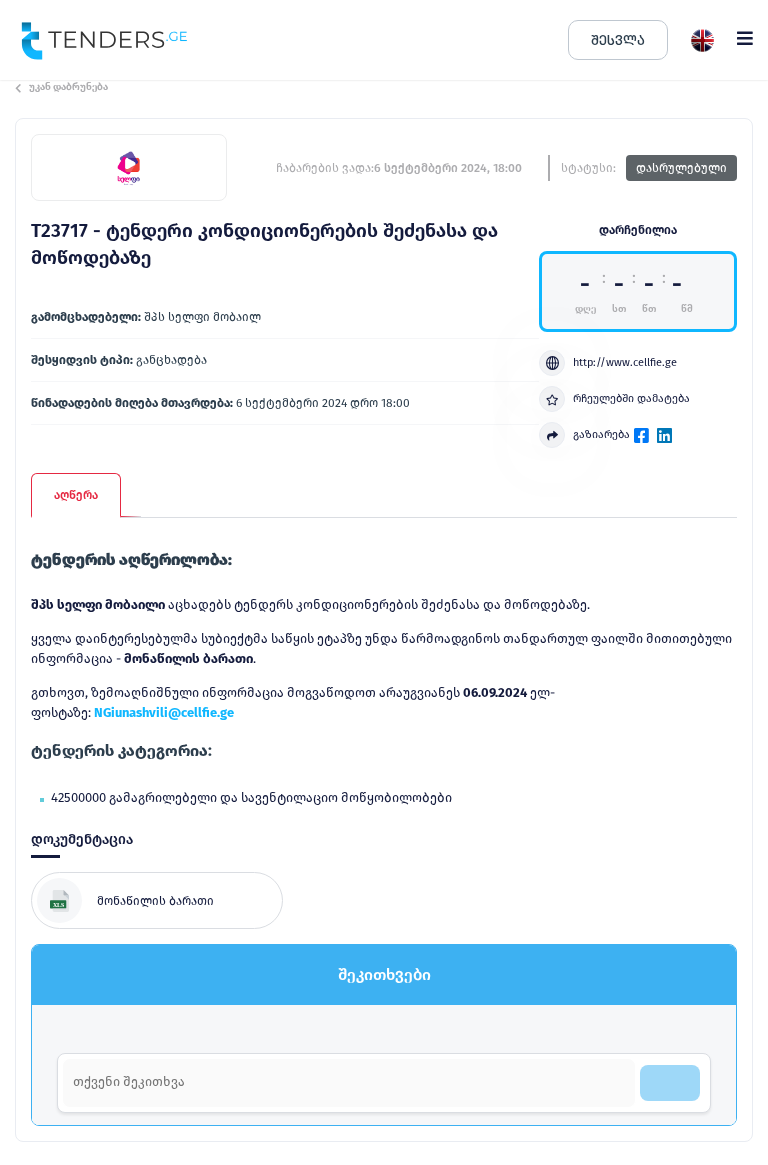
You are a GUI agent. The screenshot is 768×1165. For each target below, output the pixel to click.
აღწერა (76, 495)
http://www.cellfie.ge (625, 362)
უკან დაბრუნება (68, 87)
